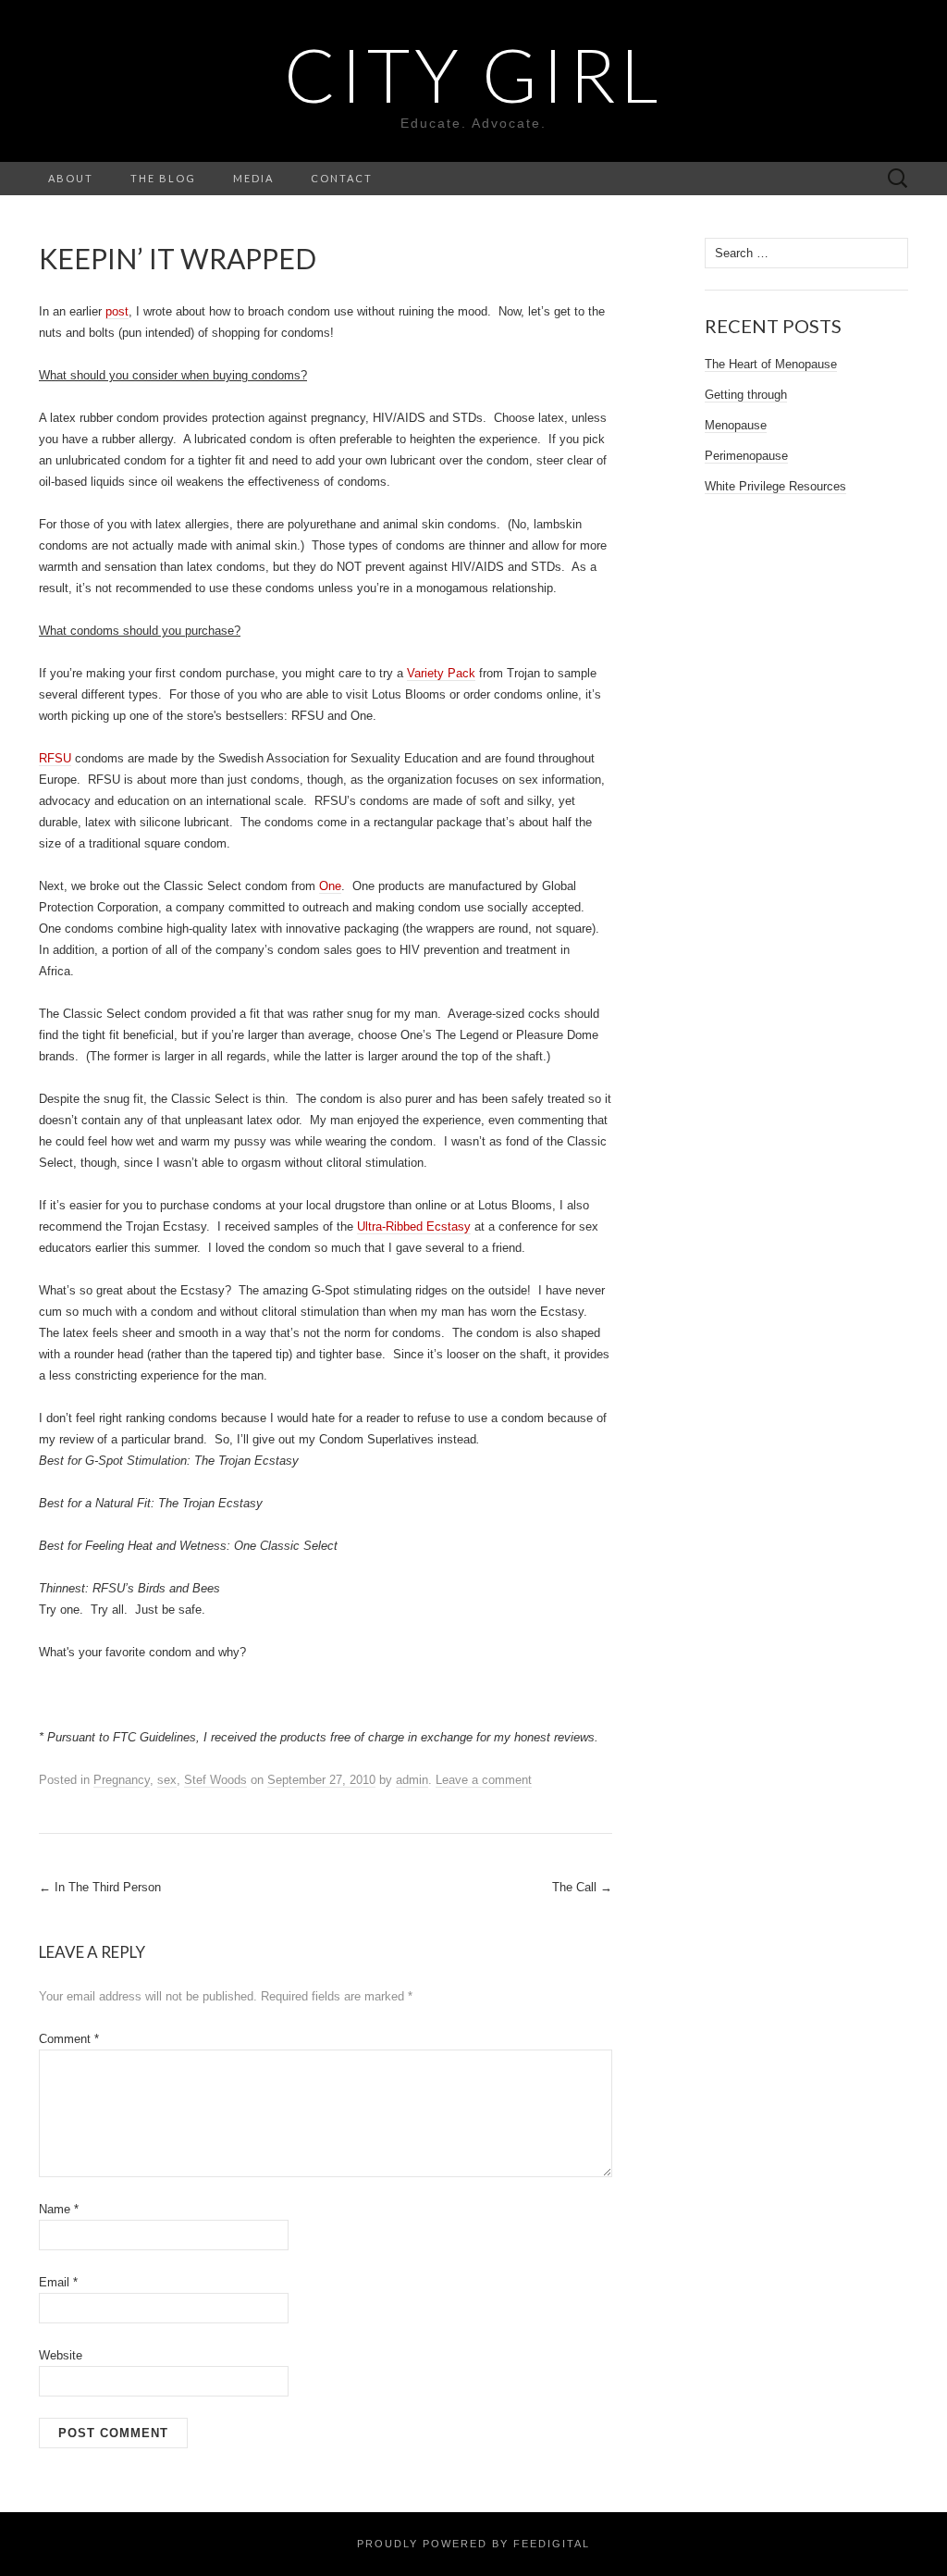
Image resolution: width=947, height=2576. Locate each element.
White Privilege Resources (775, 486)
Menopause (736, 425)
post (117, 311)
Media (253, 178)
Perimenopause (746, 456)
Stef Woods (215, 1780)
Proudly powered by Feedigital (473, 2544)
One (330, 886)
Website (61, 2355)
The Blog (163, 178)
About (71, 178)
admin (412, 1780)
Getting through (746, 395)
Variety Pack (441, 673)
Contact (342, 178)
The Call (582, 1887)
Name (59, 2209)
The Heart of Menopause (771, 364)
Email (58, 2282)
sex (167, 1780)
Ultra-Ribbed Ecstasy (414, 1226)
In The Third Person (100, 1887)
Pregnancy (122, 1780)
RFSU (55, 758)
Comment (69, 2039)
